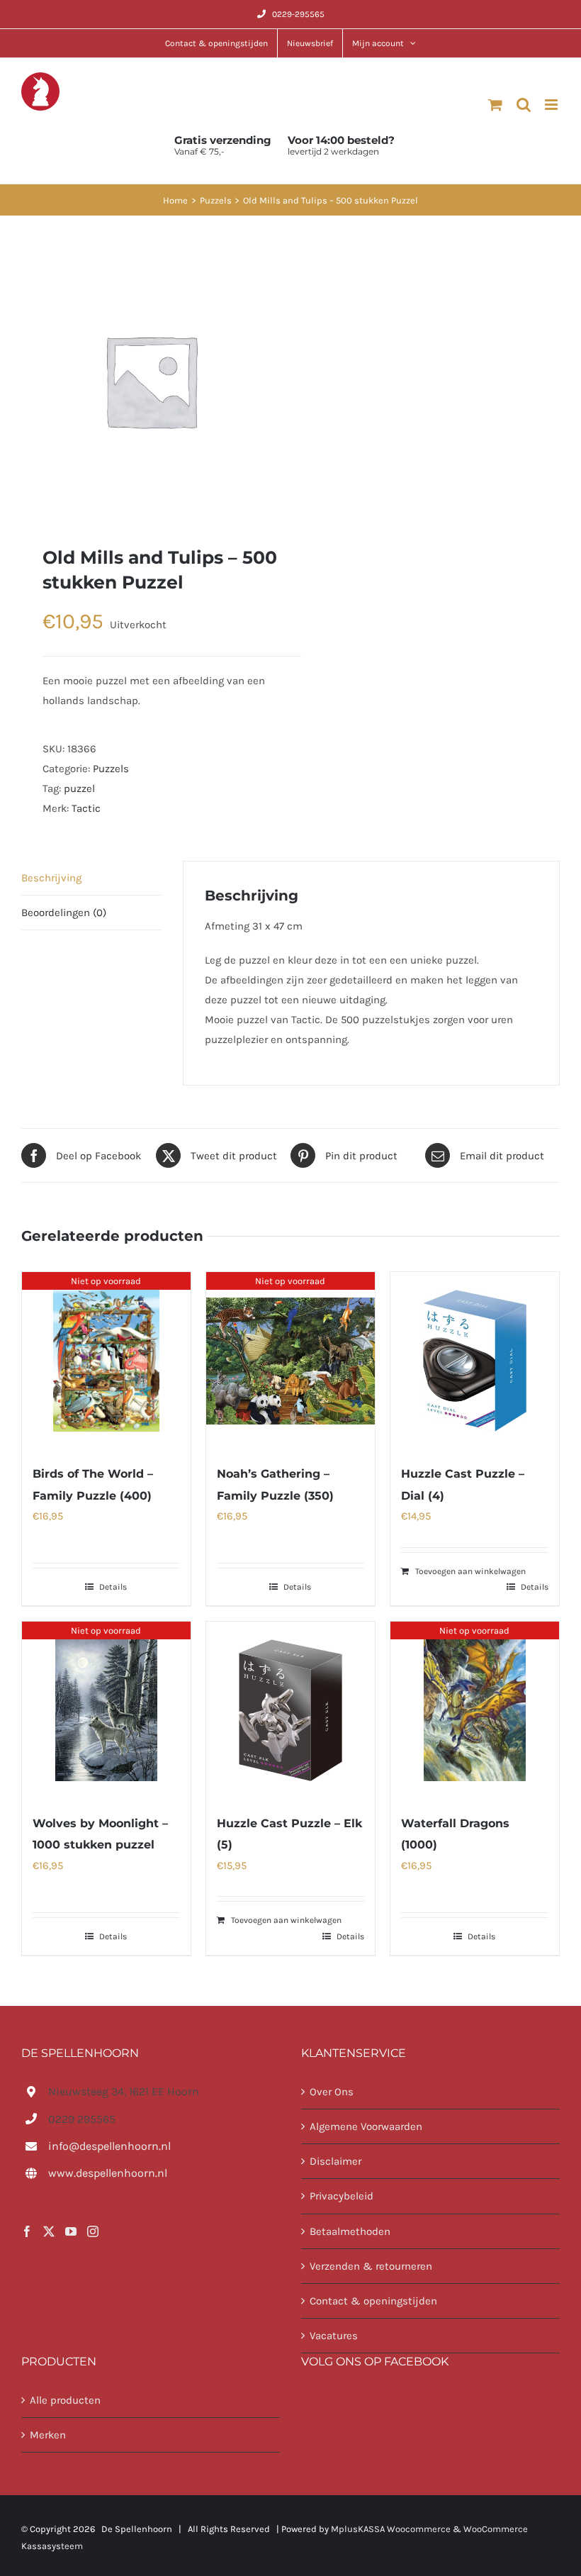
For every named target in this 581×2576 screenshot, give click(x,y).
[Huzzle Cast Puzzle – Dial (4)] (475, 1361)
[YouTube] (71, 2231)
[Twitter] (49, 2231)
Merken (48, 2435)
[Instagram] (93, 2231)
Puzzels (111, 769)
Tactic (86, 808)
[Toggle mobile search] (524, 105)
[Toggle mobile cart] (495, 105)
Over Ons (332, 2092)
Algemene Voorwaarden (366, 2126)
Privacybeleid (342, 2196)
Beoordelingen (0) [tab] (64, 913)
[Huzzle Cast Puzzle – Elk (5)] (290, 1710)
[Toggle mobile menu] (552, 105)
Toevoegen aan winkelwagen (470, 1571)
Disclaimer (335, 2161)
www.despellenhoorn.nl (108, 2173)
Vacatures (334, 2336)
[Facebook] (27, 2231)
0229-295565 (298, 14)
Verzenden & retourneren (371, 2266)
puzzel (79, 788)
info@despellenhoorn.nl (109, 2146)
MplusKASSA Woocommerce (391, 2529)
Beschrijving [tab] (51, 878)
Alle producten (65, 2400)
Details (113, 1587)
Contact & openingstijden (373, 2301)
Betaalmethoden (350, 2231)
